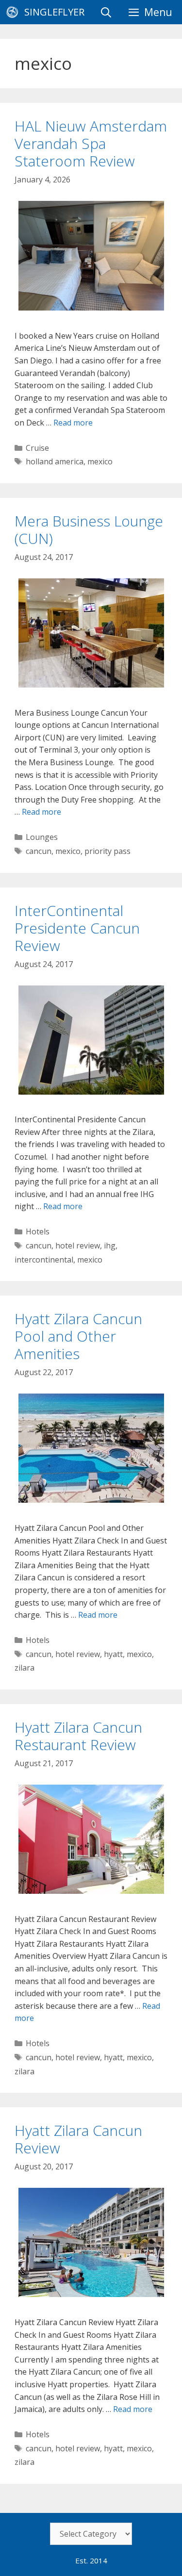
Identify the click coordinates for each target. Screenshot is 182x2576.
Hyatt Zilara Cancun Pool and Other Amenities (78, 1336)
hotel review (78, 1246)
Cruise (37, 448)
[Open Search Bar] (106, 12)
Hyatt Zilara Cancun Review (78, 2139)
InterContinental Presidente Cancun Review (77, 928)
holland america (55, 461)
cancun (39, 851)
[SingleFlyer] (15, 12)
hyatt (113, 1654)
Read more (73, 423)
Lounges (42, 837)
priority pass (108, 851)
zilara (25, 1668)
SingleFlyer (54, 12)
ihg (110, 1246)
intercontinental (44, 1260)
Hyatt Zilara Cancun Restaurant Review (78, 1736)
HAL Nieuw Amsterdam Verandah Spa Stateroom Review (91, 143)
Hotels (38, 1231)
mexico (100, 461)
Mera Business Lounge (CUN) (89, 530)
